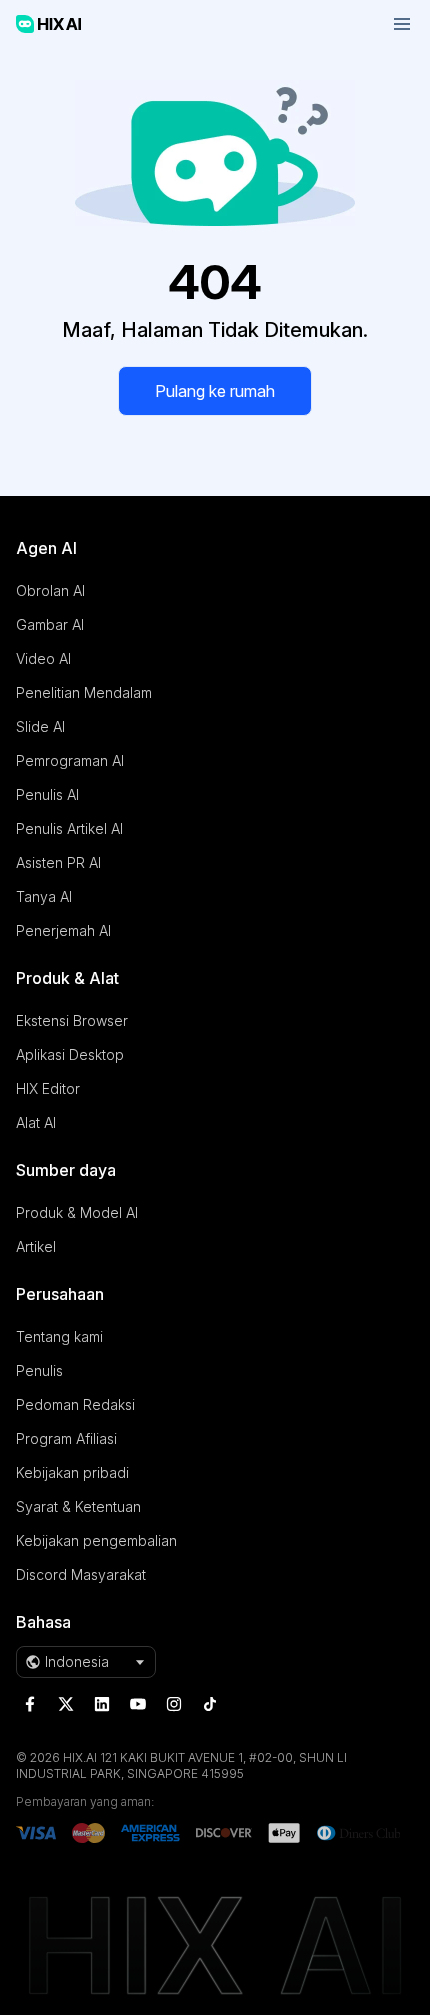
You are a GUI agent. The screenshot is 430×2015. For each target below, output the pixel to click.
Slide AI (40, 726)
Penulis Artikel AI (69, 828)
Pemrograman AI (70, 760)
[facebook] (30, 1704)
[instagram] (174, 1704)
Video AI (43, 658)
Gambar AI (50, 624)
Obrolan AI (50, 590)
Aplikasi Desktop (70, 1054)
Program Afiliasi (66, 1438)
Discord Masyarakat (81, 1574)
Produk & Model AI (77, 1212)
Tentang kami (59, 1336)
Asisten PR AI (58, 862)
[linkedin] (102, 1704)
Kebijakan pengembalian (96, 1540)
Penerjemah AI (63, 930)
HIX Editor (48, 1088)
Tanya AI (44, 896)
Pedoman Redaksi (75, 1404)
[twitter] (66, 1704)
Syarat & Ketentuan (78, 1506)
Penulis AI (47, 794)
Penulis (39, 1370)
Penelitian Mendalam (84, 692)
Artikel (36, 1246)
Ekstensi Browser (72, 1020)
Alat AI (36, 1122)
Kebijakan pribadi (72, 1472)
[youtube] (138, 1704)
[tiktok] (210, 1704)
